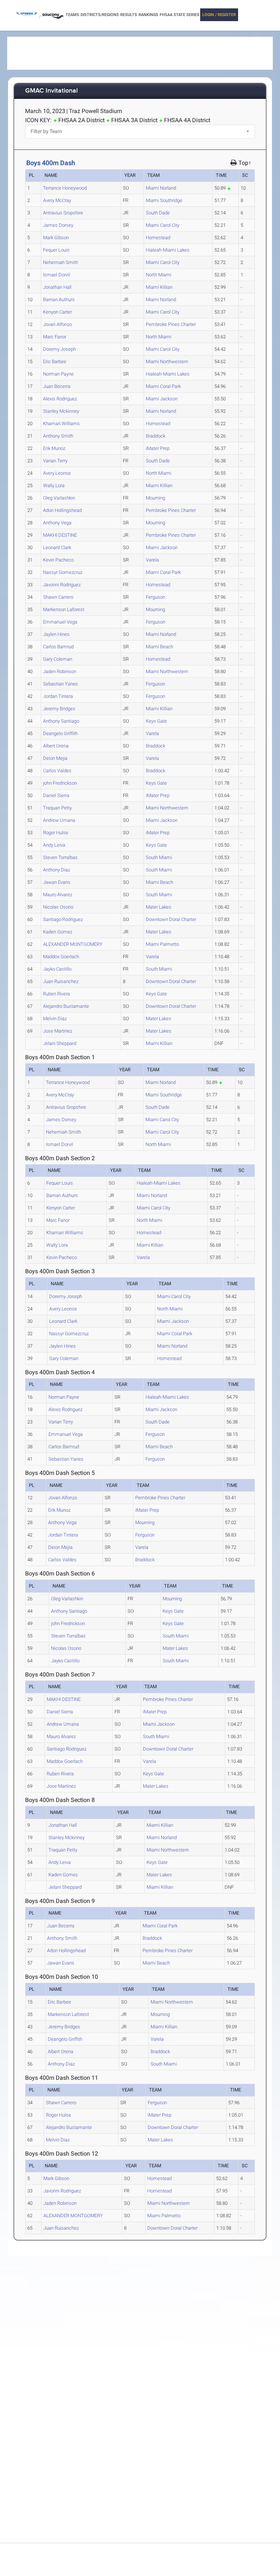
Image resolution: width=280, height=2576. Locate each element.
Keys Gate (156, 721)
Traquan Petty (57, 808)
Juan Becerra (57, 386)
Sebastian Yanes (61, 684)
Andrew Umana (59, 820)
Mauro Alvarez (58, 895)
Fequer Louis (56, 250)
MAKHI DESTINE (60, 535)
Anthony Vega (57, 523)
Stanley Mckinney (61, 411)
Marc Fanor (55, 337)
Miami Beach (160, 647)
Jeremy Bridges (59, 709)
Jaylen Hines (56, 634)
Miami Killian (159, 287)
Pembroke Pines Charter (171, 324)
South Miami (159, 857)
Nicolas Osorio (58, 907)
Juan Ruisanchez (61, 981)
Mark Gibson (56, 238)
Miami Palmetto (162, 944)
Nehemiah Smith (61, 262)
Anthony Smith (58, 436)
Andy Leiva (54, 845)
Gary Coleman (58, 659)
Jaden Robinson (60, 671)
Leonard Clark (57, 547)
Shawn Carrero (58, 597)
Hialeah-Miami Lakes (168, 250)
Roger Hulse (56, 833)
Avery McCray (57, 200)
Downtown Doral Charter (171, 919)
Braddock (155, 436)
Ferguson (155, 597)
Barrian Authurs (59, 300)
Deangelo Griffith (60, 733)
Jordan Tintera (58, 696)
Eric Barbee (55, 362)
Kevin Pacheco (58, 560)
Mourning (155, 498)
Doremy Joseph (59, 349)
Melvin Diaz (55, 1019)
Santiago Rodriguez (63, 919)
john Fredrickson (60, 783)
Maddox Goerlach (61, 957)
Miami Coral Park (163, 386)
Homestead (158, 238)
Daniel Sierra (56, 795)
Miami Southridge (164, 200)
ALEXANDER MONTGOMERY (73, 944)
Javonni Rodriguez (62, 585)
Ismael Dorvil (57, 275)
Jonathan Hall (57, 287)
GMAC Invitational (51, 91)
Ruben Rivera (57, 994)
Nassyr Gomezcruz (63, 572)
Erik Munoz (54, 448)
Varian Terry (55, 461)
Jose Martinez (58, 1031)
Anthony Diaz (57, 870)
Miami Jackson (162, 399)
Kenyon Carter (57, 312)
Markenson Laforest (64, 609)
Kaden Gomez (58, 932)
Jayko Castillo (57, 969)
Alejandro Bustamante (66, 1006)
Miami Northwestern (167, 362)
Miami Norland (161, 188)
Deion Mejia (55, 758)
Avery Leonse (57, 473)
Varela (152, 560)
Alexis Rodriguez (60, 399)
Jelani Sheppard (60, 1043)
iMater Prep (158, 448)
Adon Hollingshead (62, 510)
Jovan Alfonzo (57, 324)
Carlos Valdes (57, 771)
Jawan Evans (57, 882)
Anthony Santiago (61, 721)
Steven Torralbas (60, 857)
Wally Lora (54, 485)
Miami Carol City (163, 225)
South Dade (158, 213)
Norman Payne (58, 374)
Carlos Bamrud (58, 647)
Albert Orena (56, 746)
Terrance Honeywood (65, 188)
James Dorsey (58, 225)
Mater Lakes (159, 907)
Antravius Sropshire (63, 213)
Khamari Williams (61, 423)
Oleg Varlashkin (59, 498)
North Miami (159, 275)
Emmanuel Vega (60, 622)
